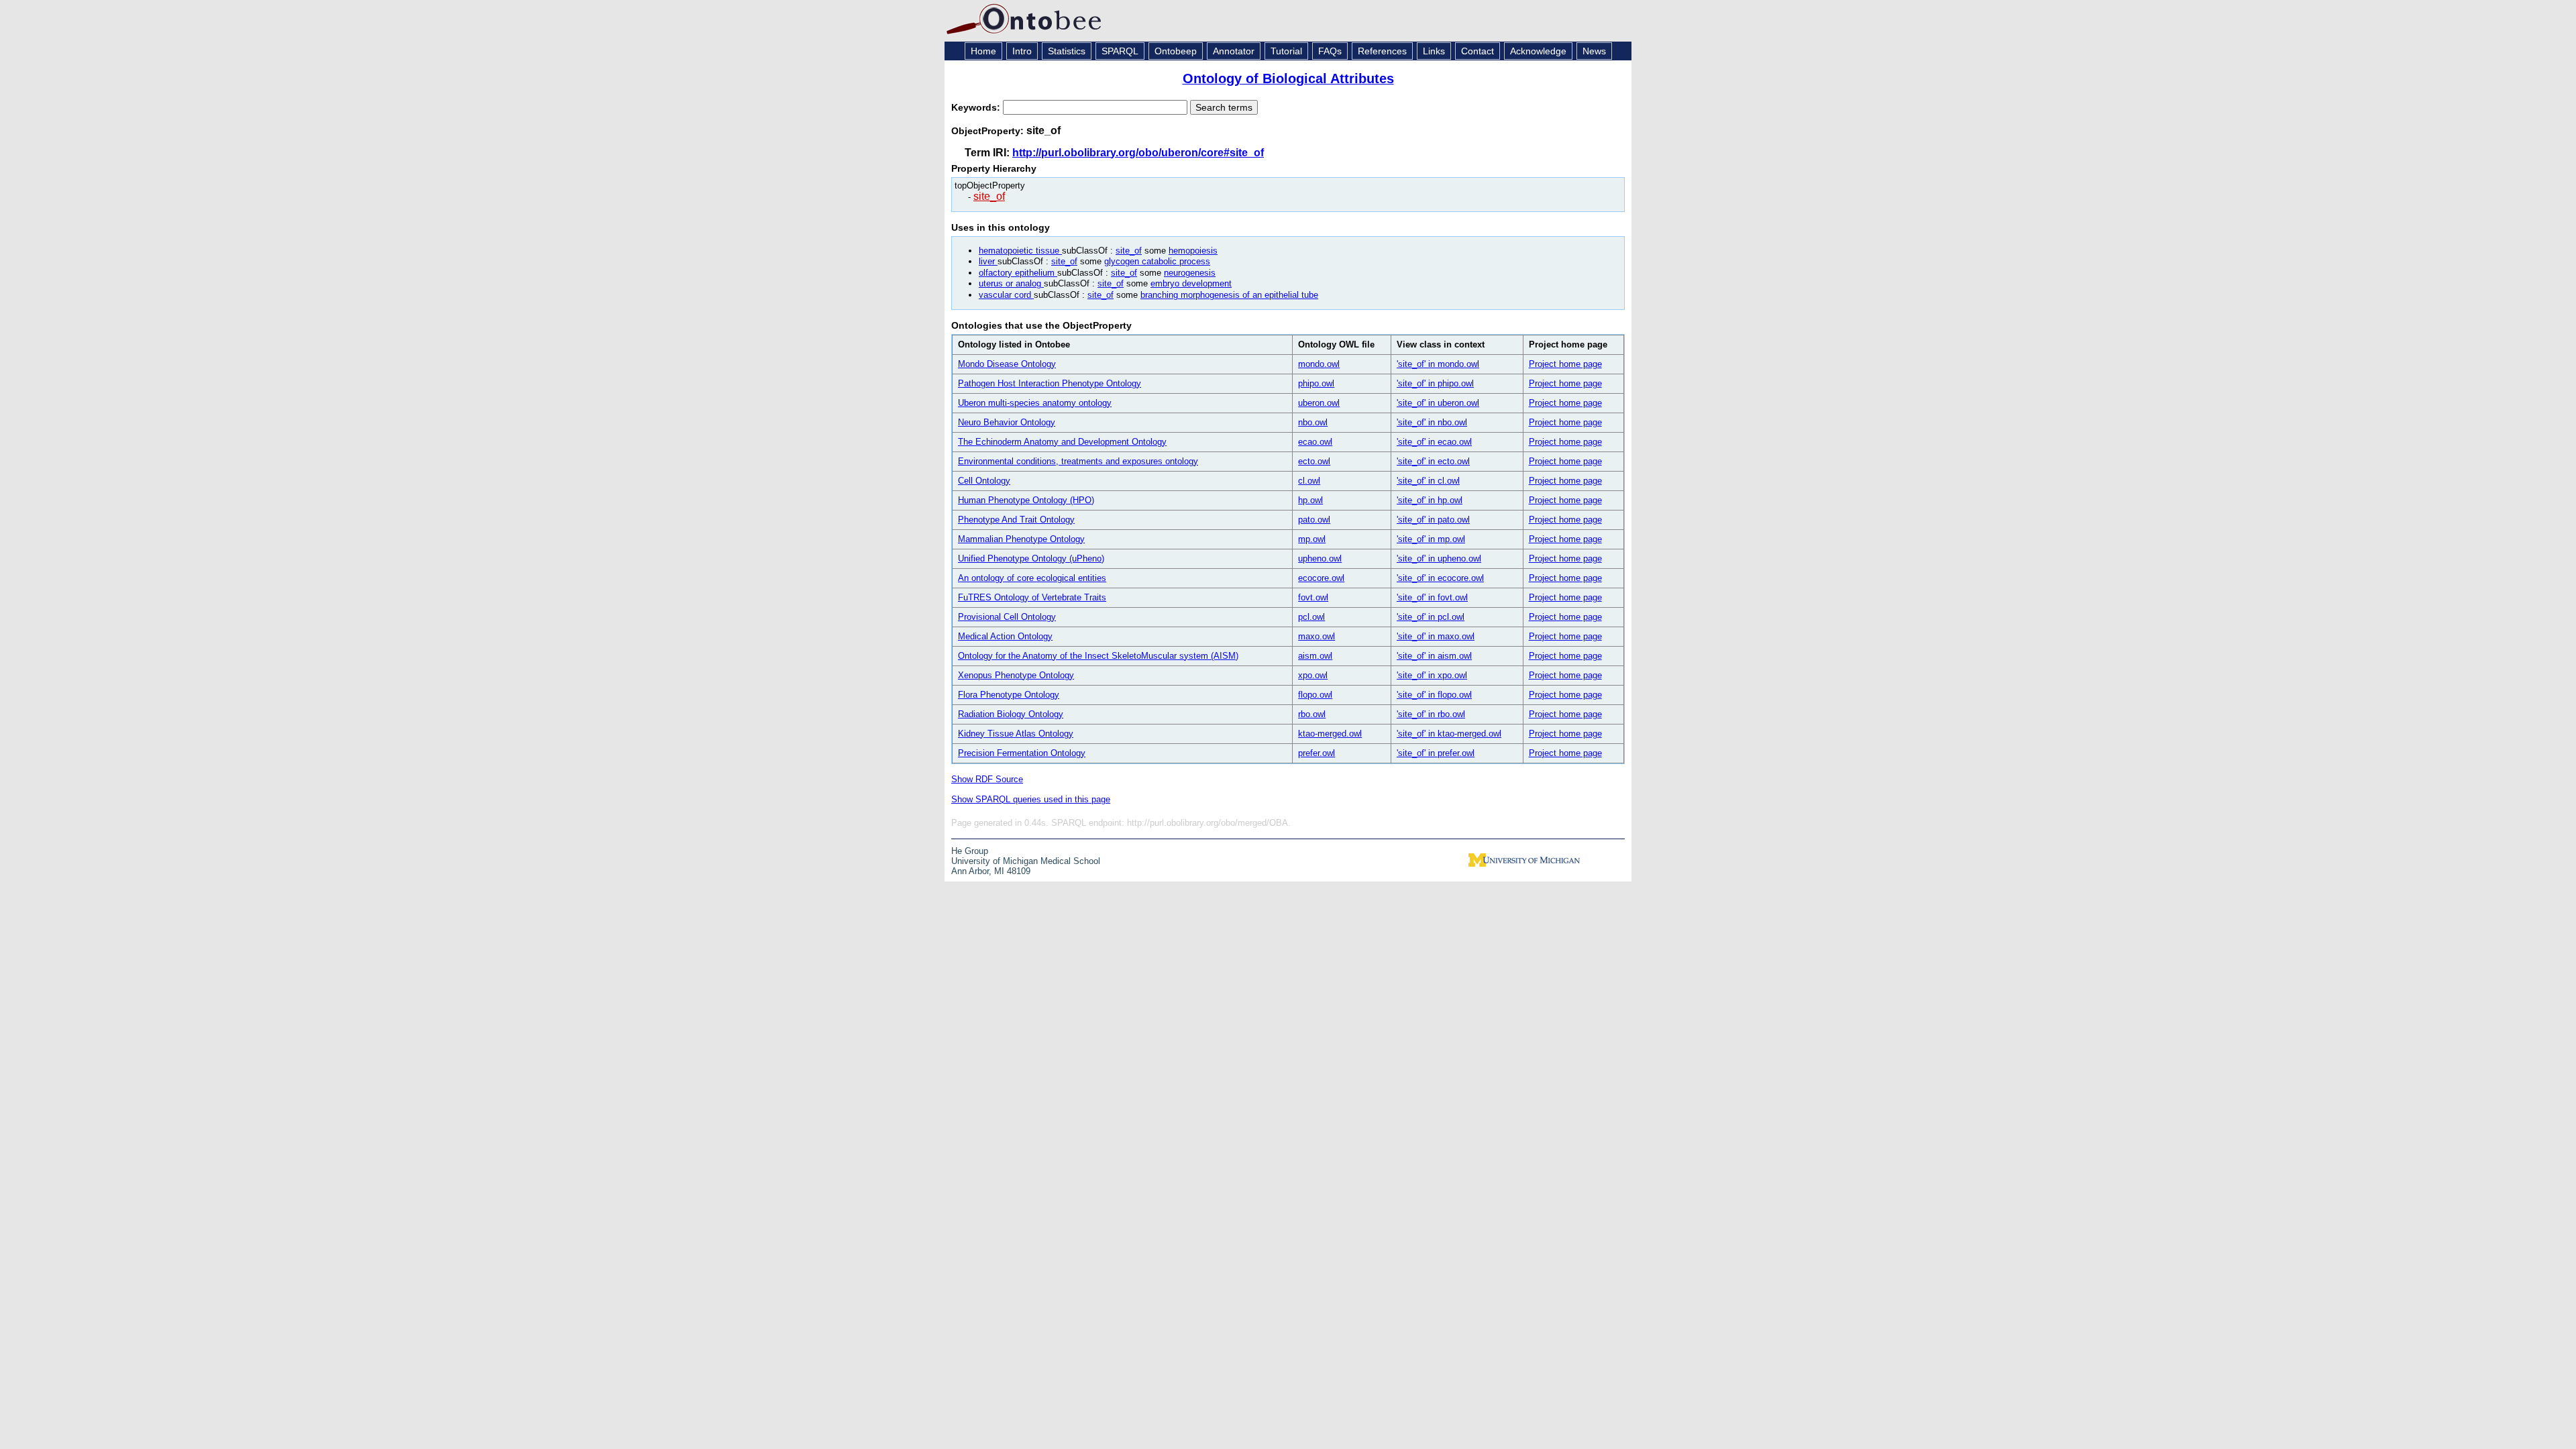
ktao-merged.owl (1330, 734)
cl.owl (1309, 481)
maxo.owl (1317, 636)
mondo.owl (1319, 364)
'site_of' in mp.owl (1431, 539)
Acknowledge (1538, 51)
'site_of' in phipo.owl (1435, 383)
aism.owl (1315, 656)
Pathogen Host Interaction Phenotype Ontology (1050, 383)
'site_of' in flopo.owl (1434, 695)
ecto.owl (1314, 461)
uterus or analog (1011, 283)
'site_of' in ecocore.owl (1440, 578)
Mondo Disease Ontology (1007, 364)
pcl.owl (1311, 617)
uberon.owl (1319, 403)
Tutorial (1286, 51)
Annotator (1234, 51)
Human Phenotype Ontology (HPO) (1026, 500)
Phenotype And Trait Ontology (1016, 520)
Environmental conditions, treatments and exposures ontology (1078, 461)
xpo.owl (1313, 675)
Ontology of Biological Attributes (1288, 78)
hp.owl (1310, 500)
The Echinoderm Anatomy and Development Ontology (1062, 442)
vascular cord (1006, 295)
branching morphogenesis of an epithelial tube (1229, 295)
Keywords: (977, 107)
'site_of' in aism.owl (1434, 656)
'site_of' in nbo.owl (1432, 422)
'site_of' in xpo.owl (1432, 675)
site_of (989, 196)
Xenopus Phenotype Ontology (1016, 675)
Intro (1022, 51)
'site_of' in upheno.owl (1439, 558)
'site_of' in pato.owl (1433, 520)
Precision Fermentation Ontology (1022, 753)
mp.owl (1312, 539)
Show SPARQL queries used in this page (1031, 799)
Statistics (1067, 51)
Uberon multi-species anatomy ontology (1035, 403)
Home (983, 51)
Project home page (1565, 364)
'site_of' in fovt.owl (1432, 597)
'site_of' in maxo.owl (1436, 636)
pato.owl (1314, 520)
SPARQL (1120, 51)
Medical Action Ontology (1005, 636)
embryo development (1191, 283)
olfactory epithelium (1018, 273)
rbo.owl (1312, 714)
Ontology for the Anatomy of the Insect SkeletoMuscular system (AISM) (1098, 656)
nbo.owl (1313, 422)
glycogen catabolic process (1157, 261)
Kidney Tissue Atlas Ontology (1016, 734)
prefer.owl (1317, 753)
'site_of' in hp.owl (1430, 500)
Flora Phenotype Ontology (1009, 695)
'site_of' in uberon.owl (1438, 403)
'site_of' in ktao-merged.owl (1449, 734)
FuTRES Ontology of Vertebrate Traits (1032, 597)
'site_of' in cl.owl (1428, 481)
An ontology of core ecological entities (1032, 578)
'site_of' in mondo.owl (1438, 364)
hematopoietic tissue (1020, 251)
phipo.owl (1316, 383)
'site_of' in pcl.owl (1431, 617)
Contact (1478, 51)
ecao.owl (1315, 442)
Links (1434, 51)
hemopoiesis (1193, 251)
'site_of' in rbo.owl (1431, 714)
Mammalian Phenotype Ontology (1021, 539)
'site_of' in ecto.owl (1433, 461)
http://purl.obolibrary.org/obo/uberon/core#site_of (1138, 153)
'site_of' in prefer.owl (1436, 753)
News (1594, 51)
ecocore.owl (1321, 578)
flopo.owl (1315, 695)
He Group (970, 851)
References (1382, 51)
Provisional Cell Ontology (1007, 617)
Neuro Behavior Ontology (1007, 422)
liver (988, 261)
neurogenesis (1190, 273)
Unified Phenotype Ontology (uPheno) (1031, 558)
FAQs (1330, 51)
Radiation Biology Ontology (1011, 714)
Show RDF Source (987, 779)
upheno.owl (1320, 558)
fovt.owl (1313, 597)
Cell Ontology (984, 481)
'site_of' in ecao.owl (1434, 442)
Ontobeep (1176, 51)
